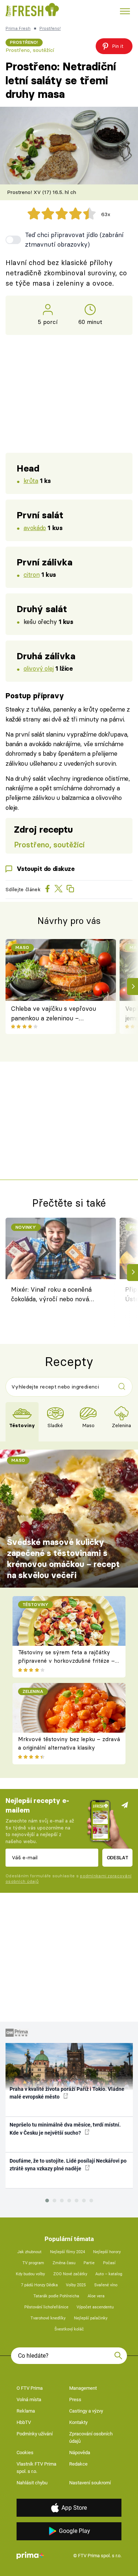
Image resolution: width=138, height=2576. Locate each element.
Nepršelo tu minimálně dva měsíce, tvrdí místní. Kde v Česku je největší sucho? (65, 2129)
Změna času (64, 2263)
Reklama (26, 2411)
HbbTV (24, 2422)
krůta (31, 481)
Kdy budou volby (30, 2274)
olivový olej (39, 668)
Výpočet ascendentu (95, 2307)
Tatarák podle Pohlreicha (56, 2296)
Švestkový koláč (69, 2329)
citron (31, 574)
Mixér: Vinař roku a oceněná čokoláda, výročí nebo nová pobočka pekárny (51, 1295)
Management (83, 2388)
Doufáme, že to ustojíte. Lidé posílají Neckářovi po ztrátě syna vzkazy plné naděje (68, 2165)
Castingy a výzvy (86, 2411)
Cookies (25, 2453)
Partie (89, 2263)
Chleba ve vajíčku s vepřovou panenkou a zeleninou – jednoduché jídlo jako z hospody (56, 1014)
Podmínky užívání (35, 2434)
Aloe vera (96, 2296)
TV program (33, 2263)
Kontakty (78, 2422)
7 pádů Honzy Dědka (39, 2285)
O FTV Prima (30, 2388)
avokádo (35, 528)
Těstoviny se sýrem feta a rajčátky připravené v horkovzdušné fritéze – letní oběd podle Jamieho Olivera (66, 1661)
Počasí (109, 2263)
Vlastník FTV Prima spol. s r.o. (36, 2468)
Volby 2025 (76, 2285)
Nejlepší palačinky (91, 2318)
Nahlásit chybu (32, 2483)
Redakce (78, 2464)
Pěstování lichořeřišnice (46, 2307)
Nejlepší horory (107, 2252)
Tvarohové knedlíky (48, 2318)
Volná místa (29, 2399)
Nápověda (80, 2453)
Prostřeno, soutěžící (30, 50)
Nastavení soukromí (90, 2483)
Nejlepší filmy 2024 (68, 2252)
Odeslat (118, 1857)
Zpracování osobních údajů (91, 2437)
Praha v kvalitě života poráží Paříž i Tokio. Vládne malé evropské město (67, 2093)
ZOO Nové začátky (70, 2274)
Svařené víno (106, 2285)
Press (75, 2399)
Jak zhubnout (29, 2252)
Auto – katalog (109, 2274)
